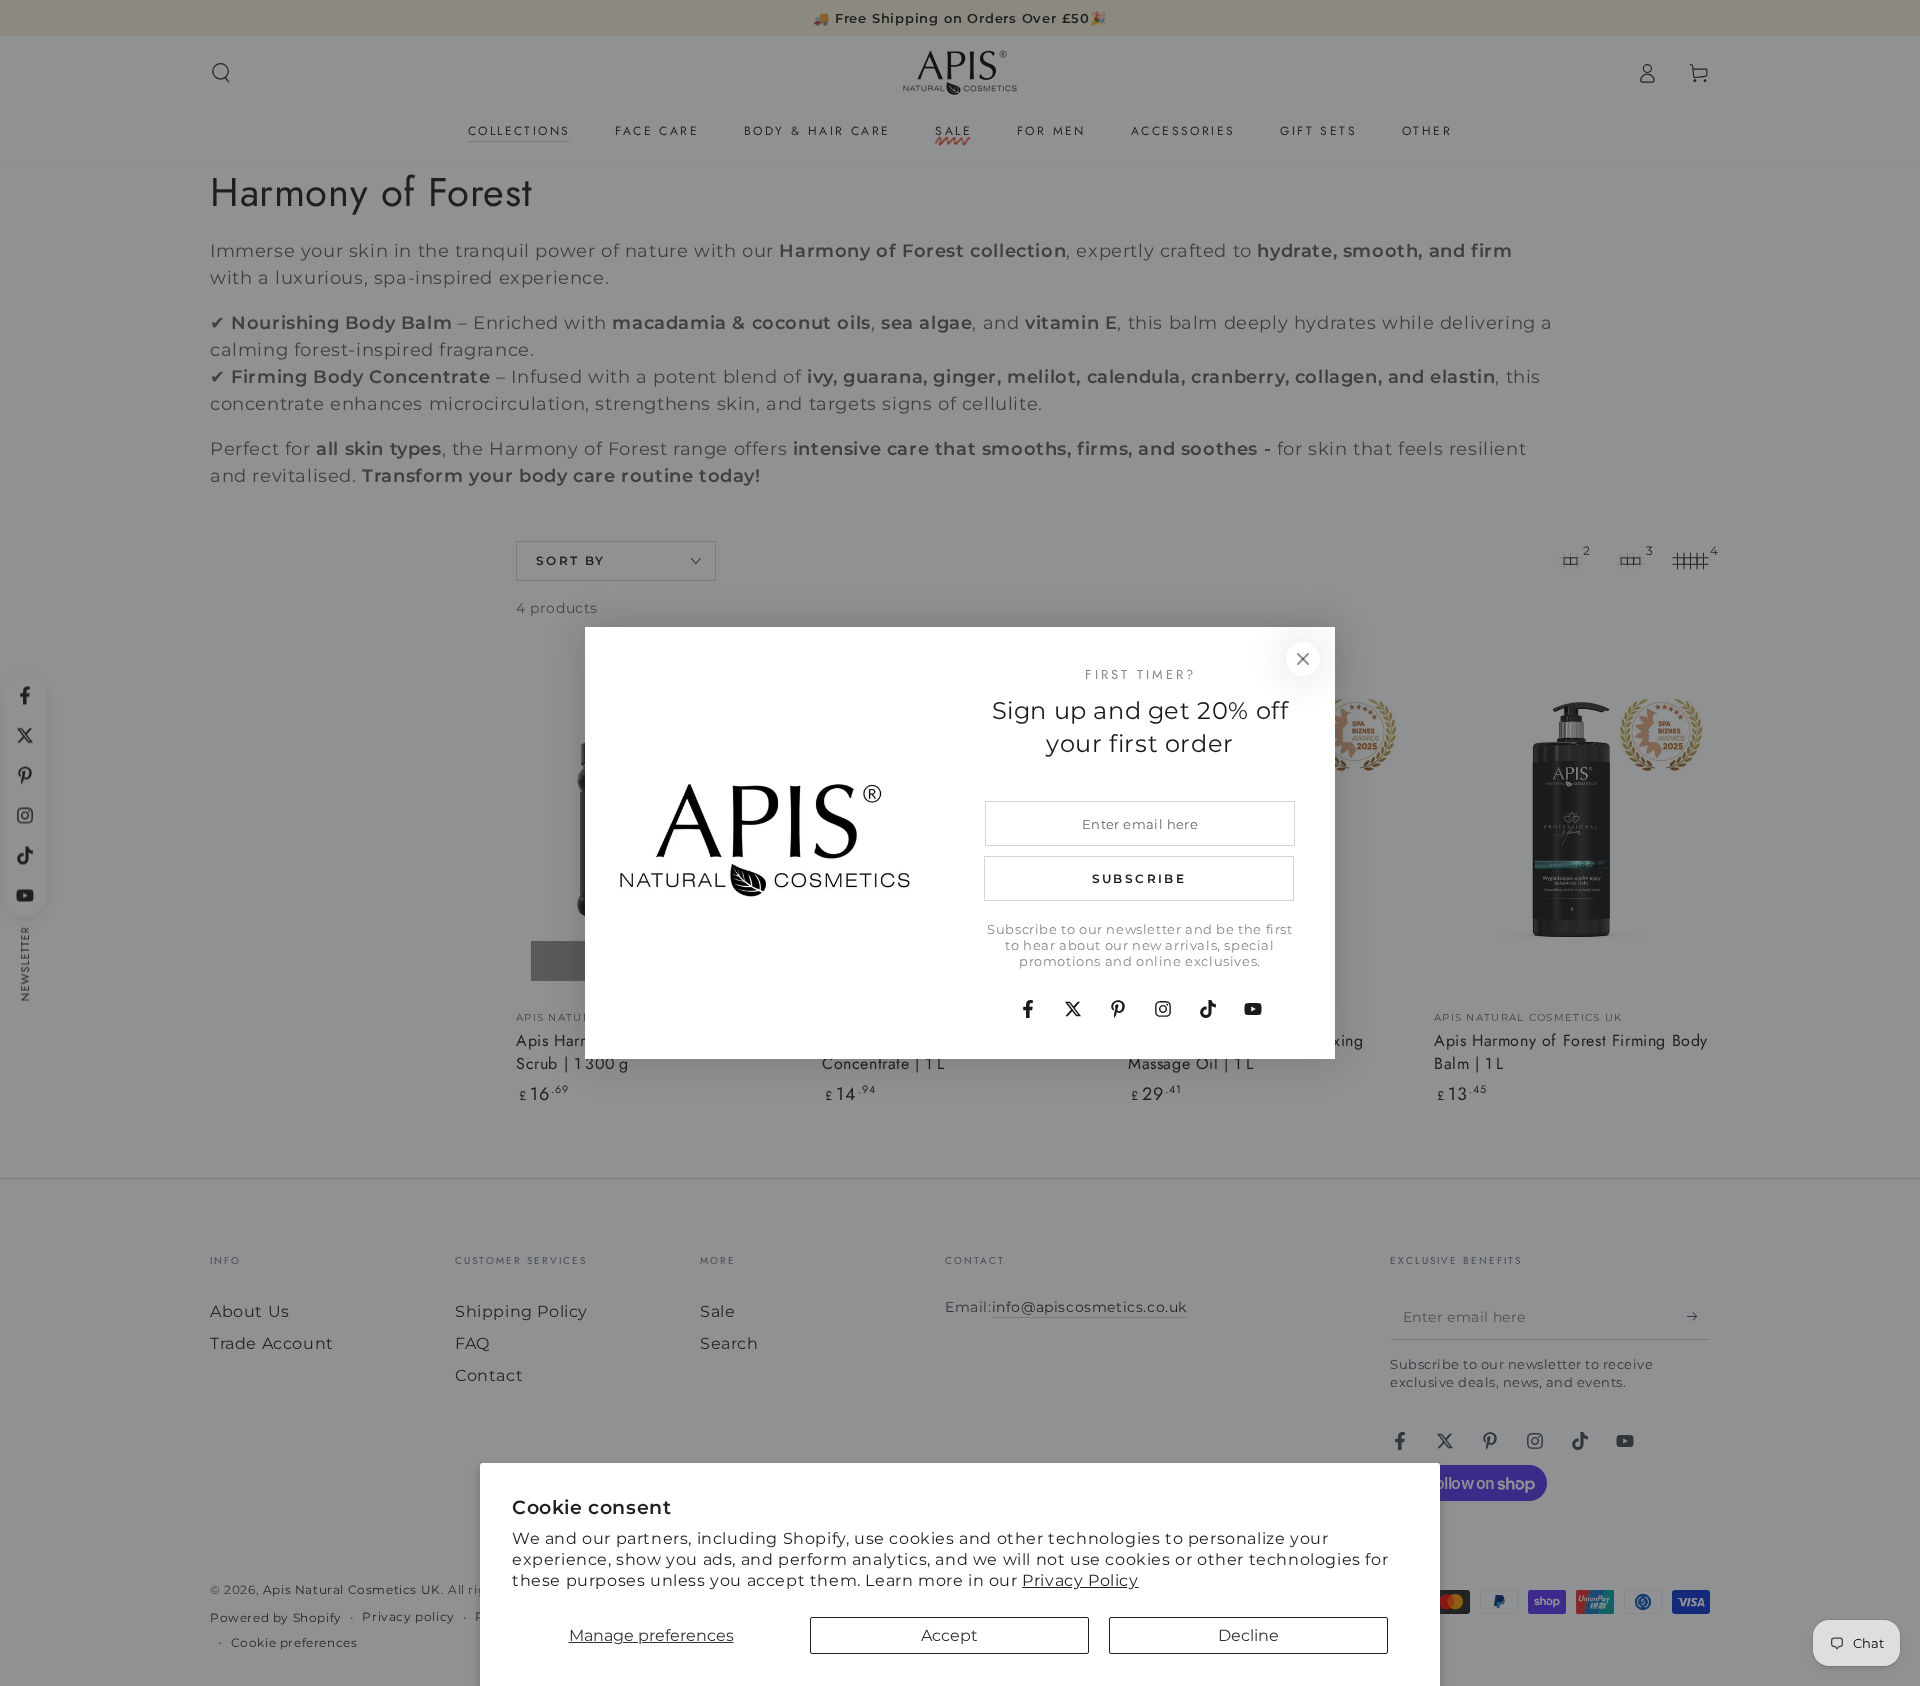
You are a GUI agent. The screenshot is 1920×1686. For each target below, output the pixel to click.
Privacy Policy (1080, 1580)
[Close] (1303, 659)
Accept (949, 1635)
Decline (1248, 1635)
